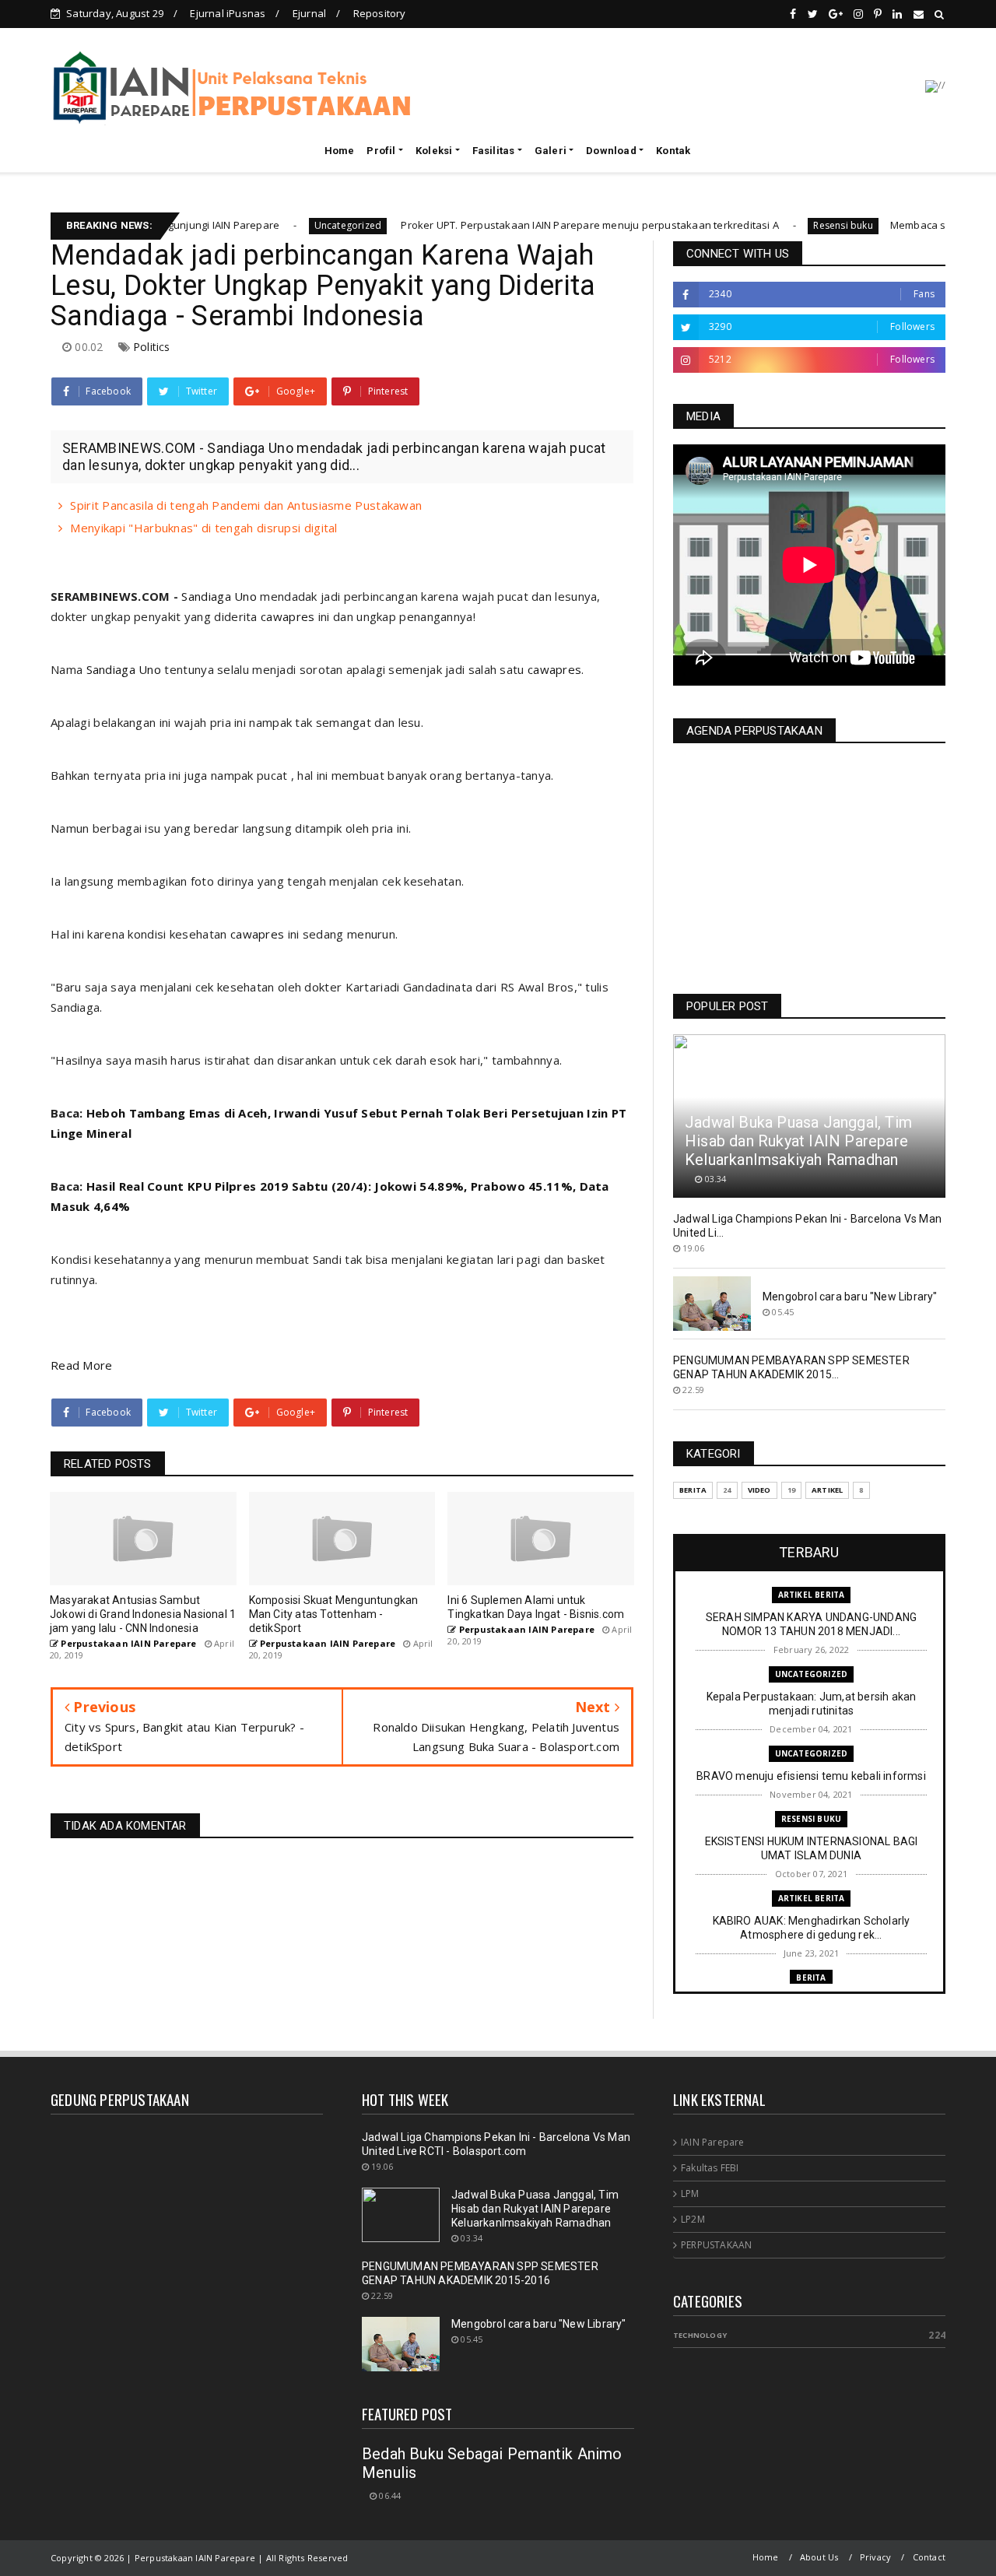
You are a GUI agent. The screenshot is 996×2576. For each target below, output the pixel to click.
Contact (929, 2557)
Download (611, 151)
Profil (381, 151)
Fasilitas (494, 151)
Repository (380, 13)
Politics (152, 347)
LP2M (693, 2219)
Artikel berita (812, 1595)
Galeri (551, 151)
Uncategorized (281, 225)
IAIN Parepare (713, 2142)
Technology (700, 2335)
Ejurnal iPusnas (228, 13)
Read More (82, 1365)
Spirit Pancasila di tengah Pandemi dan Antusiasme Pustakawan (246, 505)
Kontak (673, 151)
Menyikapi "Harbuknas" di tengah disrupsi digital (203, 528)
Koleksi (434, 151)
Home (340, 151)
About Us (819, 2557)
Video (759, 1490)
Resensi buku (777, 225)
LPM (690, 2193)
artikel (827, 1490)
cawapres (288, 616)
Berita (693, 1490)
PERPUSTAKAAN (716, 2245)
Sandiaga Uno (219, 596)
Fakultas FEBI (710, 2168)
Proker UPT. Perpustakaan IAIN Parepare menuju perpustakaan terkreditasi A (522, 225)
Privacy (875, 2557)
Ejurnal (309, 13)
